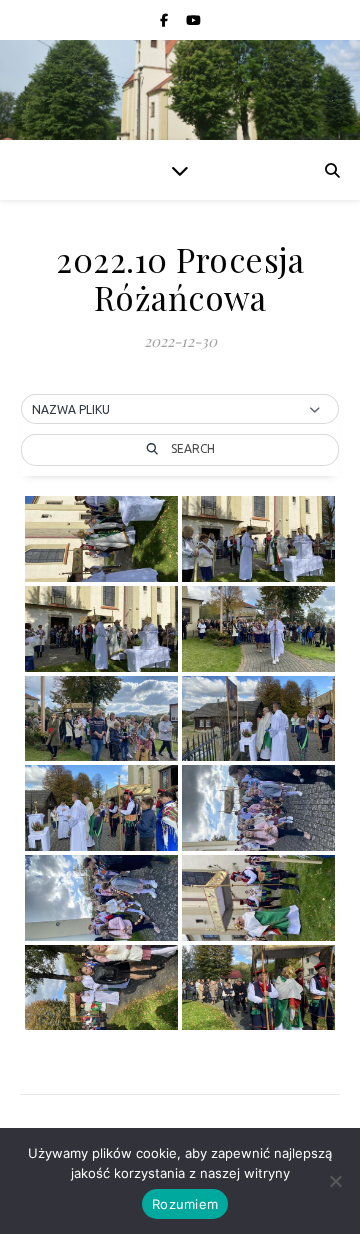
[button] (180, 410)
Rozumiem (185, 1204)
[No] (335, 1181)
